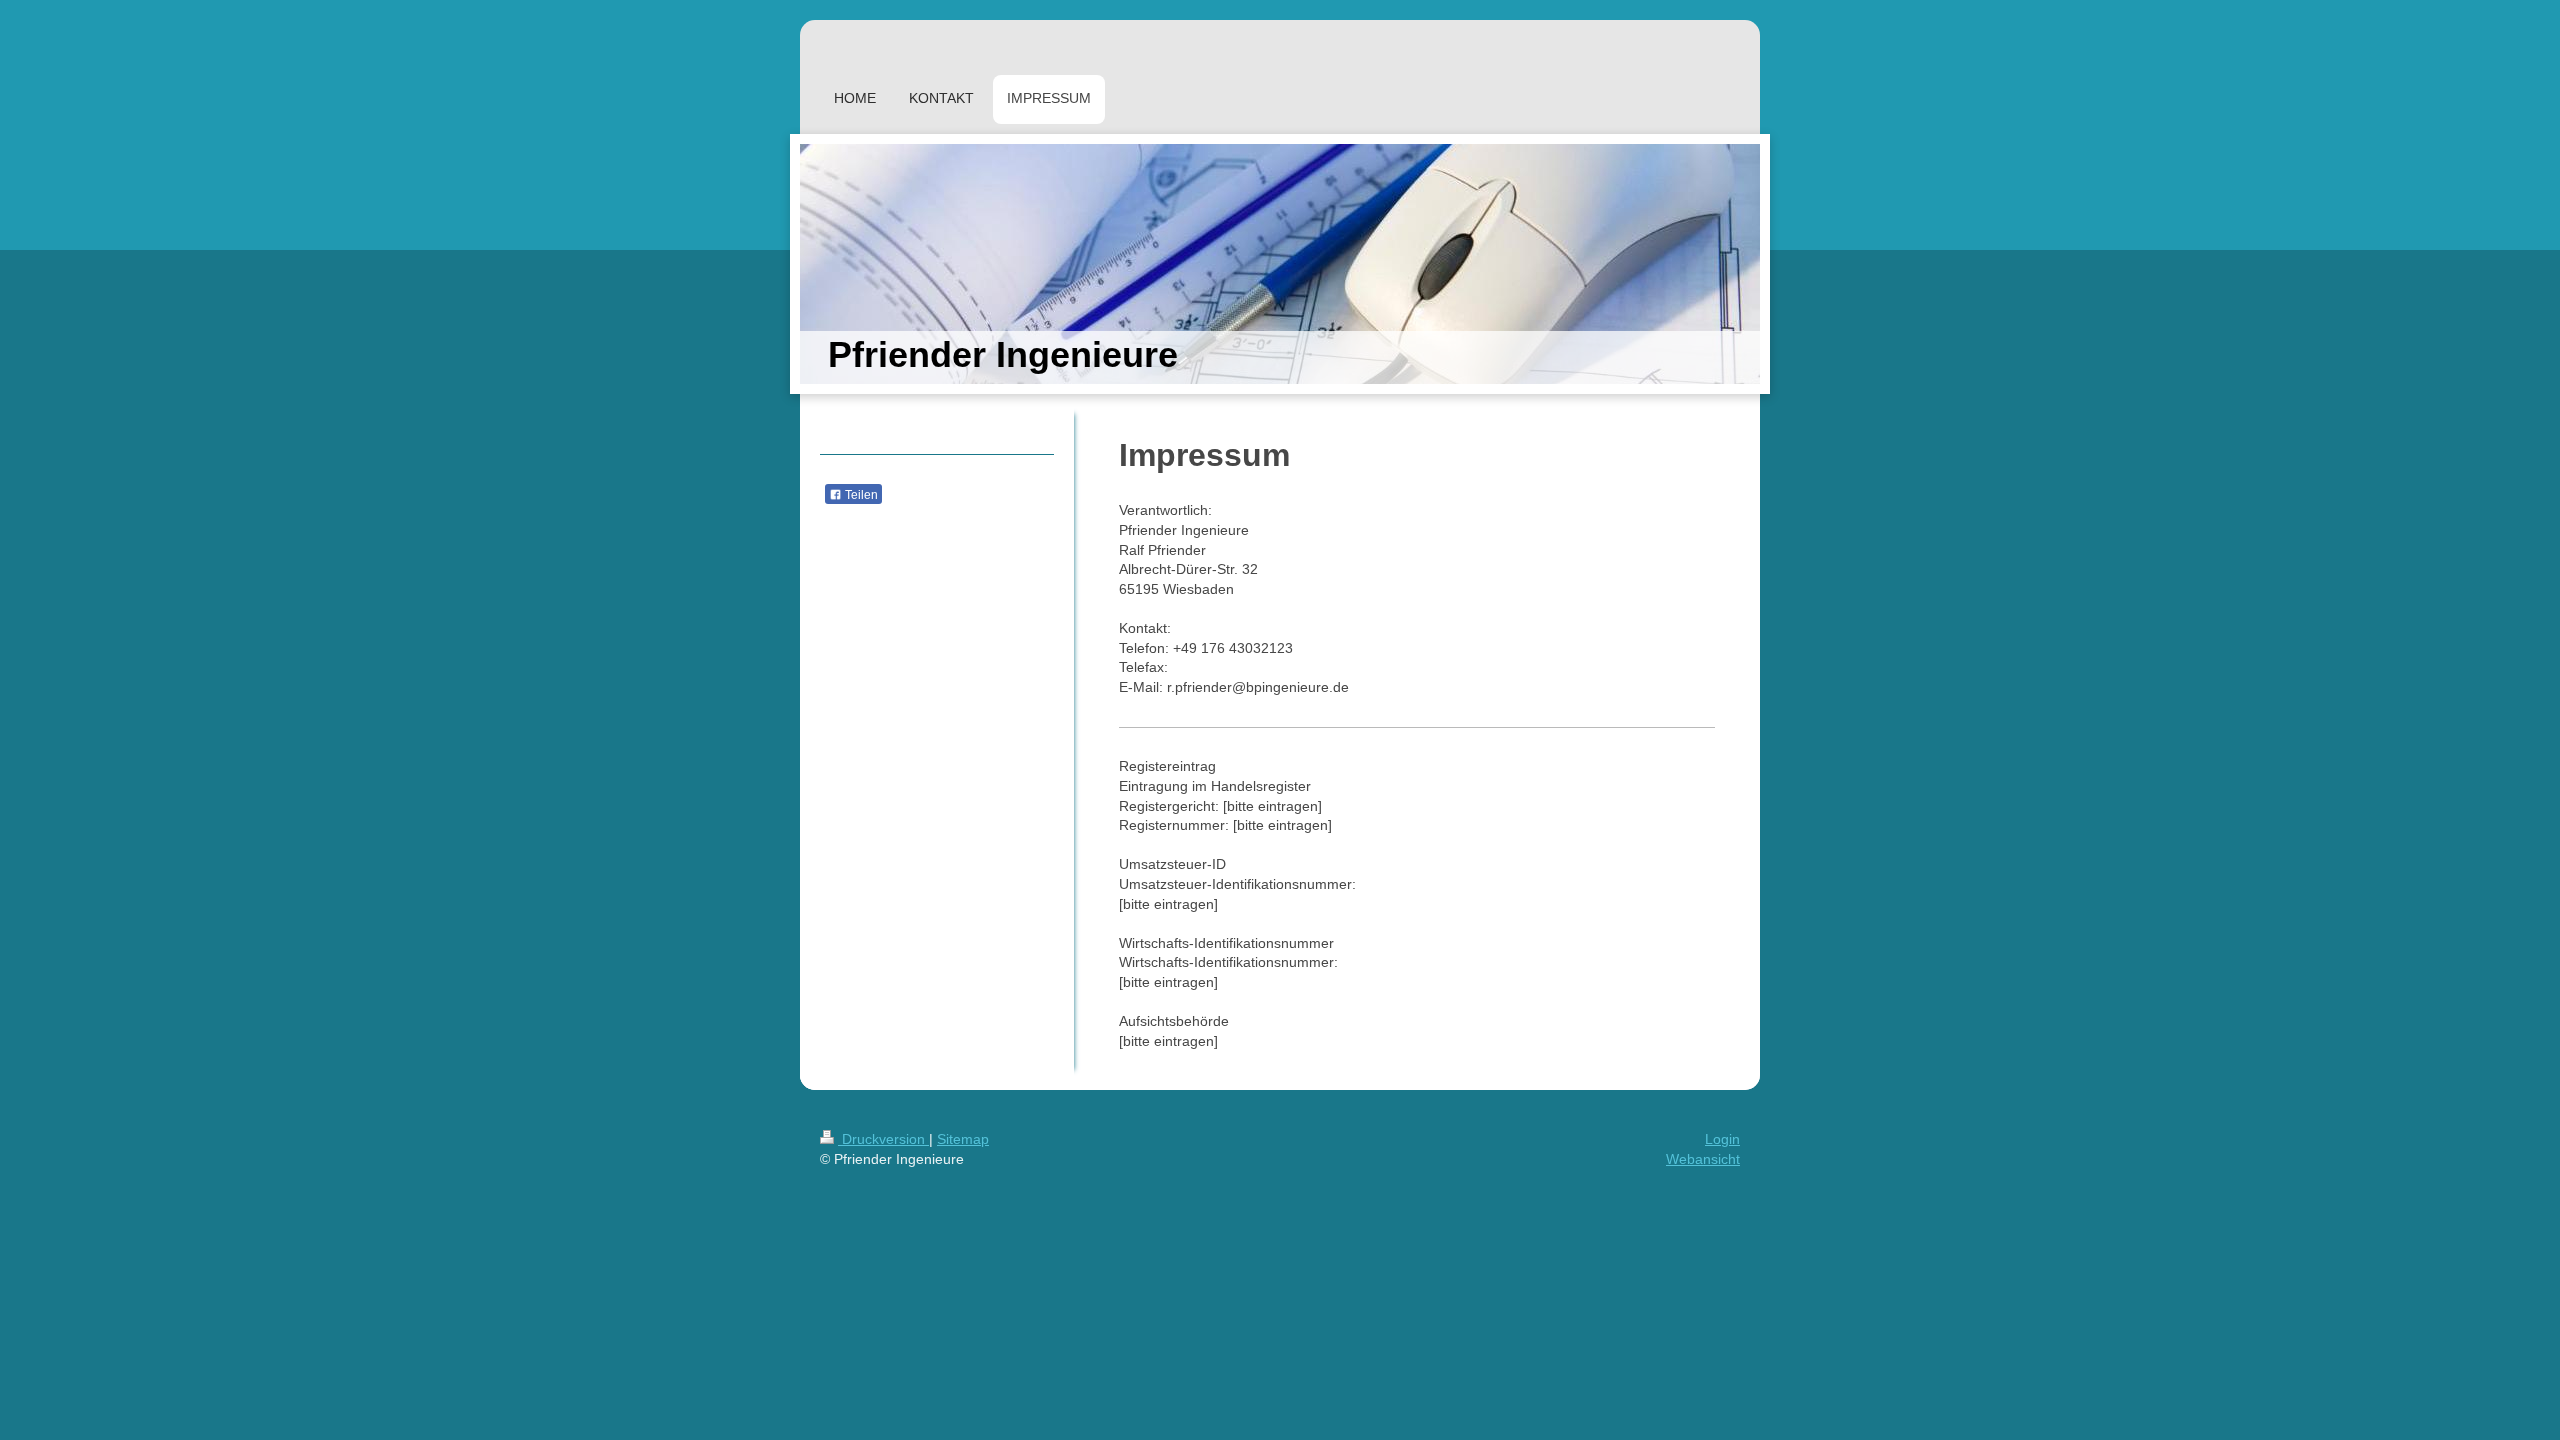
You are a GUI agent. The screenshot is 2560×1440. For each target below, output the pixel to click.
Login (1722, 1139)
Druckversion (883, 1139)
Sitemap (963, 1139)
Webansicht (1703, 1159)
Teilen (860, 495)
